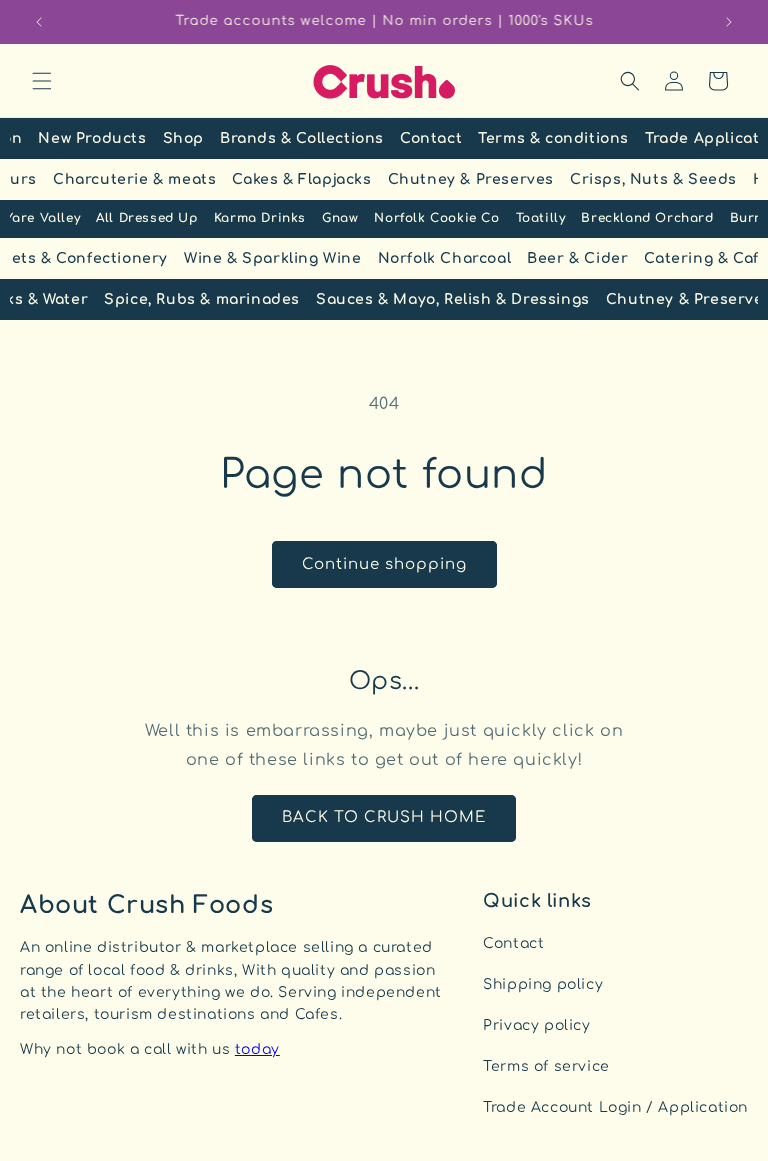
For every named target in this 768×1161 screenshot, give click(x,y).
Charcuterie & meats (134, 179)
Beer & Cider (577, 258)
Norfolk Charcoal (445, 258)
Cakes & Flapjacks (301, 179)
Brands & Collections (302, 138)
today (257, 1049)
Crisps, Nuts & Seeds (653, 179)
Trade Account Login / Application (615, 1107)
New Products (92, 138)
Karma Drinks (260, 218)
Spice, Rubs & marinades (202, 299)
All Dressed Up (146, 218)
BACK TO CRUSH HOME (384, 817)
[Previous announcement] (39, 22)
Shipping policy (543, 984)
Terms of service (546, 1066)
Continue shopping (384, 564)
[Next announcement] (729, 22)
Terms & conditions (553, 138)
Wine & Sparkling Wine (273, 258)
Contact (431, 138)
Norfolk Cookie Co (436, 218)
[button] (42, 81)
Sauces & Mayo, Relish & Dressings (453, 299)
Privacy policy (536, 1025)
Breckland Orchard (647, 218)
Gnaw (340, 218)
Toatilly (541, 218)
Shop (183, 138)
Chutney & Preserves (471, 179)
